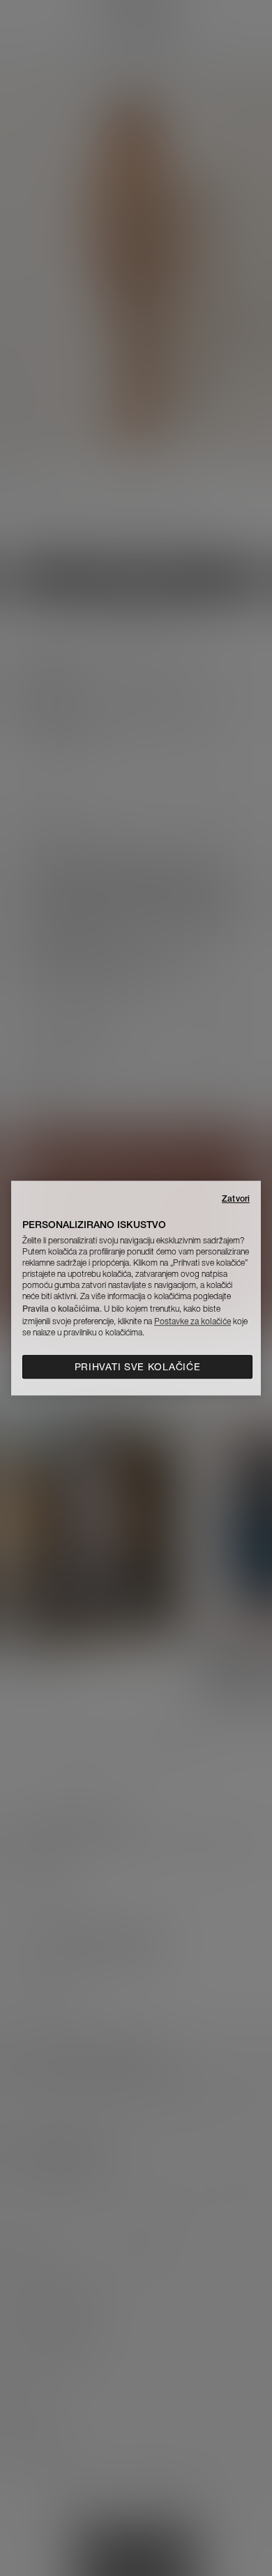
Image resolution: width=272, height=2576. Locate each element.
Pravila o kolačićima (61, 1309)
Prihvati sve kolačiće (138, 1367)
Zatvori (236, 1198)
